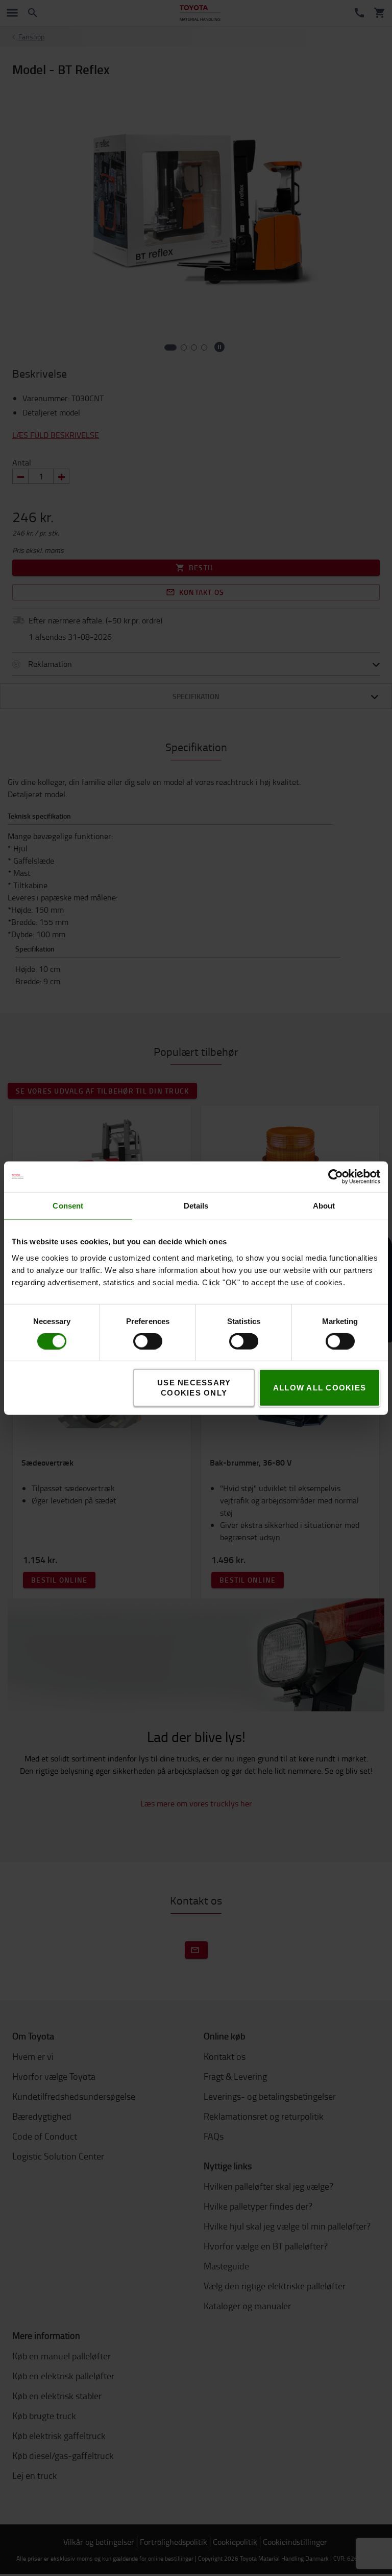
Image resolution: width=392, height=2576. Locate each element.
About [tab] (324, 1205)
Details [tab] (196, 1205)
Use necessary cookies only (194, 1388)
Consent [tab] (68, 1205)
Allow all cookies (320, 1388)
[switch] (133, 1341)
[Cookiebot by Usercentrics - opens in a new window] (336, 1176)
